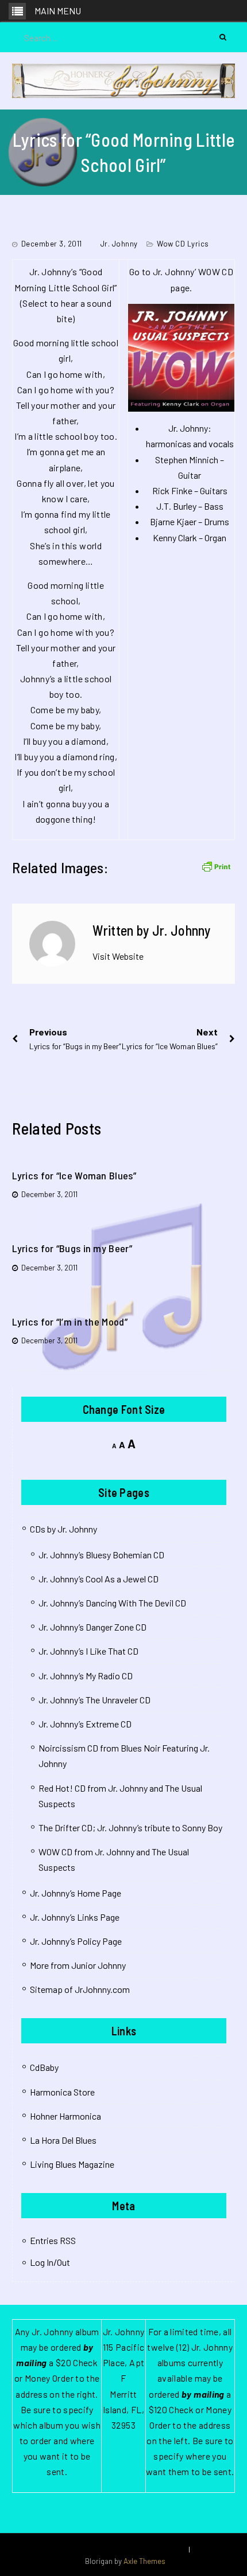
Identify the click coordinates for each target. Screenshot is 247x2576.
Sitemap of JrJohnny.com (80, 1989)
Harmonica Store (62, 2092)
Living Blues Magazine (72, 2164)
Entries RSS (53, 2240)
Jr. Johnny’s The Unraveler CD (94, 1700)
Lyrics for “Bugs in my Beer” (72, 1248)
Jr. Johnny (119, 244)
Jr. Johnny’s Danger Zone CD (92, 1627)
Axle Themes (144, 2561)
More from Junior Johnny (78, 1965)
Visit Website (118, 956)
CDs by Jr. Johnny (63, 1529)
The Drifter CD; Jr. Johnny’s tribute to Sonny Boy (130, 1828)
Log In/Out (50, 2262)
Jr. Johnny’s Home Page (76, 1893)
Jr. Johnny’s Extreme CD (85, 1724)
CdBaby (44, 2067)
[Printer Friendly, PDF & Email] (216, 865)
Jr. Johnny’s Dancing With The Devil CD (112, 1603)
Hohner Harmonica (65, 2116)
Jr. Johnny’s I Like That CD (88, 1651)
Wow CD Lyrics (183, 244)
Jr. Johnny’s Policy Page (76, 1941)
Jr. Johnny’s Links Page (75, 1917)
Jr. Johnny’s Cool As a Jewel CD (99, 1579)
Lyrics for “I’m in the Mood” (70, 1322)
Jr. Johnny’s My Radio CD (86, 1676)
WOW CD (216, 271)
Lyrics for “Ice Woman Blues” (74, 1175)
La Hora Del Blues (63, 2140)
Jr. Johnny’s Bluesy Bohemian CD (101, 1555)
